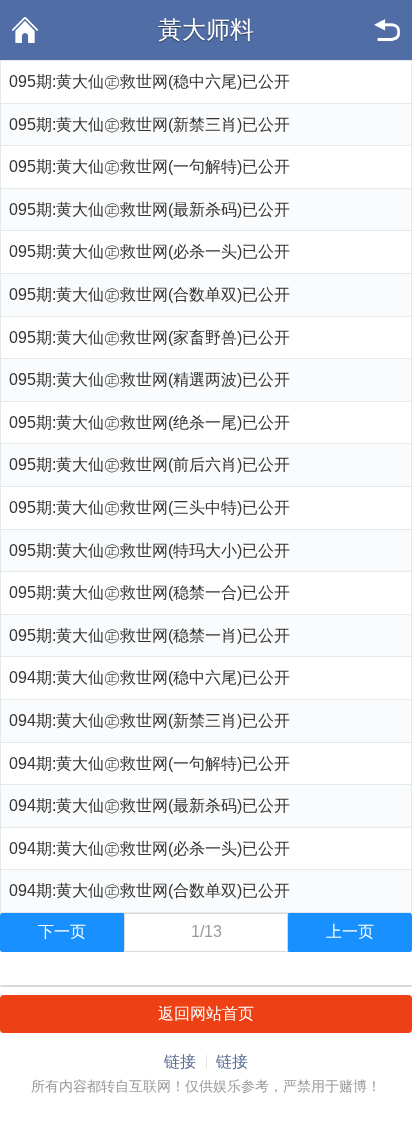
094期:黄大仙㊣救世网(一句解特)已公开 (149, 763)
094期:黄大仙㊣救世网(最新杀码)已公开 (149, 805)
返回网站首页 (206, 1013)
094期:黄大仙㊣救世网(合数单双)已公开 (149, 890)
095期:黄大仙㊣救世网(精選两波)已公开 (149, 379)
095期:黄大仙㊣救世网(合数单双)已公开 (149, 294)
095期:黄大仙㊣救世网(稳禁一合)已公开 (149, 592)
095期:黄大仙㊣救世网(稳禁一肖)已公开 (149, 635)
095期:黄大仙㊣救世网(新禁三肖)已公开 (149, 124)
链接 (180, 1061)
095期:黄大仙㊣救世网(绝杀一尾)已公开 (149, 422)
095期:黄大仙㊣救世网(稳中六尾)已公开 (149, 81)
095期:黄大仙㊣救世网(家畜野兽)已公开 (149, 337)
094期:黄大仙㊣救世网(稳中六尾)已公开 (149, 677)
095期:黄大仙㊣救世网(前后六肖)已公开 (149, 464)
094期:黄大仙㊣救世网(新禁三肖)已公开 (149, 720)
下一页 (62, 931)
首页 (25, 30)
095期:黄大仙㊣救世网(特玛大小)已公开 (149, 550)
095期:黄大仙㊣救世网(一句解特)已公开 (149, 166)
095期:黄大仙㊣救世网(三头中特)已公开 (149, 507)
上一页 (350, 931)
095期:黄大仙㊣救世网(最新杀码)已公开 (149, 209)
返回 (387, 30)
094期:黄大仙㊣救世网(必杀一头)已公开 (149, 848)
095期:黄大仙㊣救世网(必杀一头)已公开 (149, 251)
